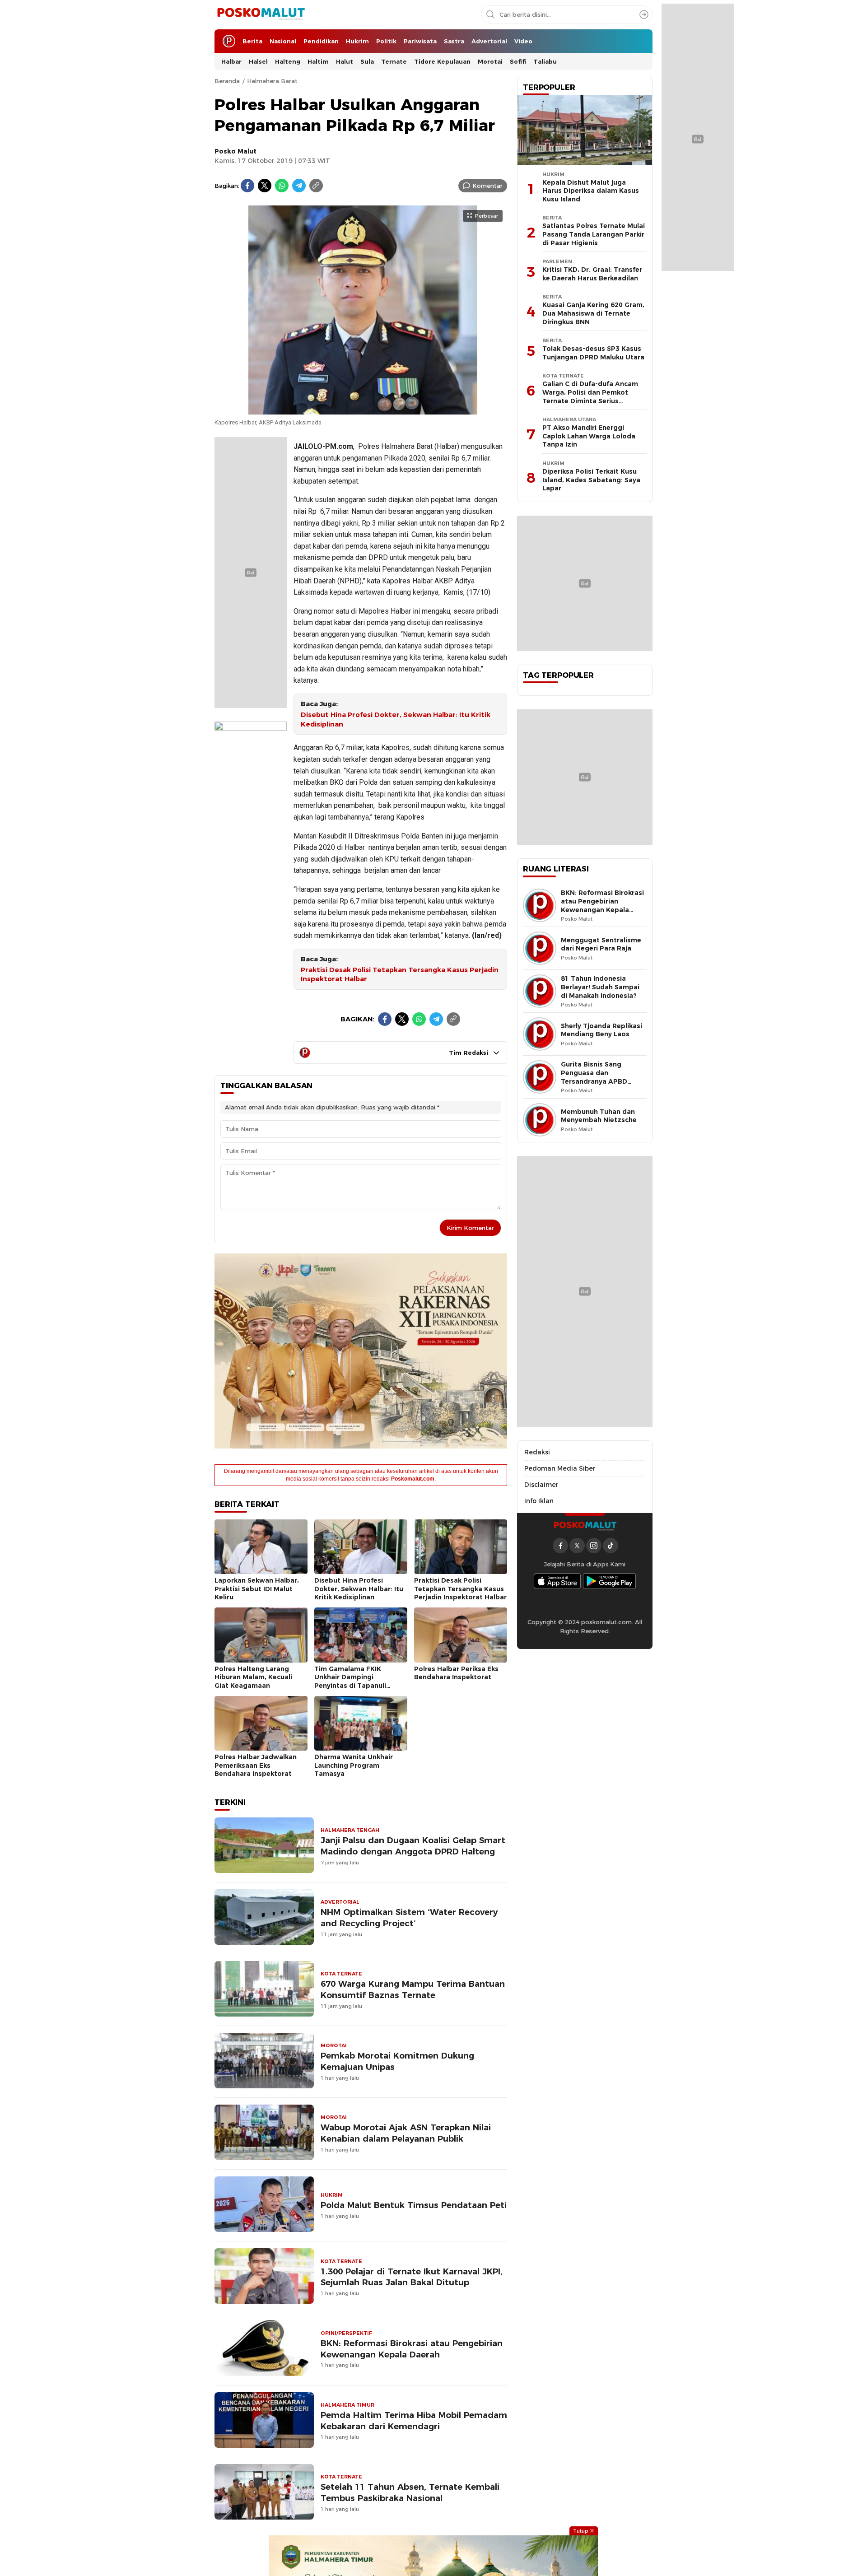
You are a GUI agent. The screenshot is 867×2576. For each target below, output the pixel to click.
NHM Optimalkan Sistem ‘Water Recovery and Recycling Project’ (409, 1918)
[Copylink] (316, 186)
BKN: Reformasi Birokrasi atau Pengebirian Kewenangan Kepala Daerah (412, 2349)
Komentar (487, 186)
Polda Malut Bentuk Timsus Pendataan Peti (414, 2205)
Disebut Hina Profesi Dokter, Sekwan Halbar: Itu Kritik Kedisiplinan (396, 720)
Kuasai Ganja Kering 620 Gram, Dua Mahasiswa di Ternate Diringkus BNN (593, 313)
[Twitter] (265, 186)
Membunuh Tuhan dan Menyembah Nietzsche (599, 1116)
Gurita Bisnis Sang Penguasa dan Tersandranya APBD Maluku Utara (594, 1077)
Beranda (227, 81)
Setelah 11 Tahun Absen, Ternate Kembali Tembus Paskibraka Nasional (410, 2492)
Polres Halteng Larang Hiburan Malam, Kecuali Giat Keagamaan (253, 1677)
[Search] (644, 14)
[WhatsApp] (282, 186)
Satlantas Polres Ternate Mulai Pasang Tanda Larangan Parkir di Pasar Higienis (594, 234)
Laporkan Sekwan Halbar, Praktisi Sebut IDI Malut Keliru (257, 1589)
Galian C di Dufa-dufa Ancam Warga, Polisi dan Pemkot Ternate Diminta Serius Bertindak (590, 396)
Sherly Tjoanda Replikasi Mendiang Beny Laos (601, 1030)
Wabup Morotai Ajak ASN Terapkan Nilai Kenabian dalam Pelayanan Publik (406, 2133)
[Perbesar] (361, 410)
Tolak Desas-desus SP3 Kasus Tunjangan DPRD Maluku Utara (593, 353)
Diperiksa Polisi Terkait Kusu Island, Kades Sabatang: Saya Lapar (591, 480)
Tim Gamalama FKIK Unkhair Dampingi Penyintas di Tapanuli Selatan (350, 1682)
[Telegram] (299, 186)
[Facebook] (247, 186)
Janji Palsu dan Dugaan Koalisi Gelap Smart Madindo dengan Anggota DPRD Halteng (413, 1846)
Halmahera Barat (272, 81)
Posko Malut (235, 151)
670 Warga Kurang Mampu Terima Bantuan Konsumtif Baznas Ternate (413, 1989)
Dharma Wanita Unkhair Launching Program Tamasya (354, 1765)
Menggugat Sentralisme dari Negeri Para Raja (601, 944)
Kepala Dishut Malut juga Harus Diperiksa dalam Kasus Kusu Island (591, 191)
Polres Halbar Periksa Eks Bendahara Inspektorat (456, 1673)
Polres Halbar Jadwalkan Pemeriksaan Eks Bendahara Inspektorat (256, 1765)
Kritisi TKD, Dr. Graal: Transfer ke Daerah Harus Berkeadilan (592, 274)
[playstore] (610, 1581)
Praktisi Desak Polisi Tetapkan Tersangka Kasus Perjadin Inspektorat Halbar (400, 975)
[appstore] (557, 1581)
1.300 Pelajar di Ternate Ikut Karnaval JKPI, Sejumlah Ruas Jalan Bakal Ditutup (412, 2277)
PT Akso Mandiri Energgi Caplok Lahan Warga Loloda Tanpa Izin (589, 436)
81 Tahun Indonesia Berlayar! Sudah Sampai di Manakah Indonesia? (600, 987)
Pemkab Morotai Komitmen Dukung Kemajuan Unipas (397, 2061)
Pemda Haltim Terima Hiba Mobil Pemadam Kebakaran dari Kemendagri (414, 2421)
